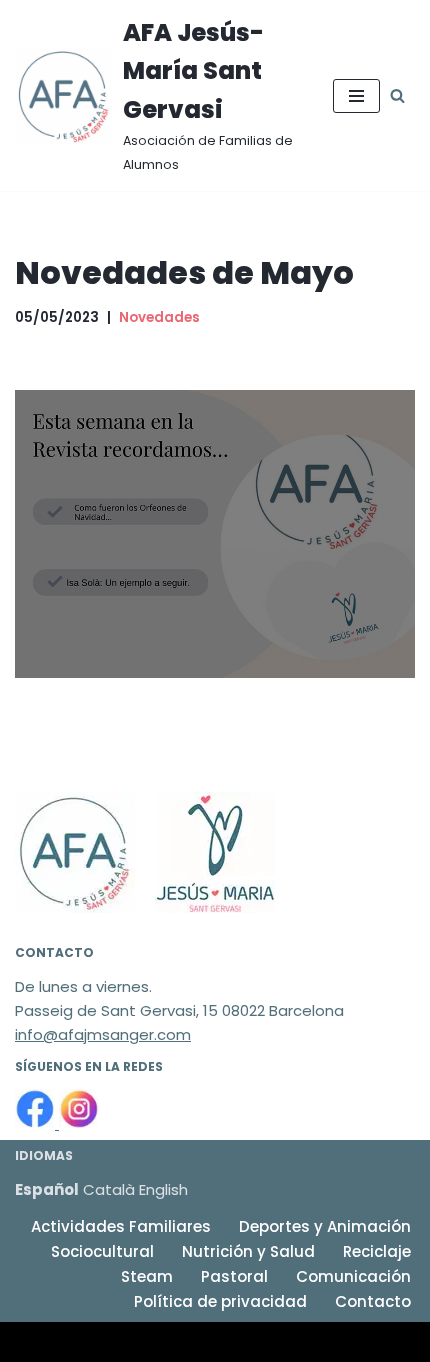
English (163, 1189)
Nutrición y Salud (248, 1251)
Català (109, 1189)
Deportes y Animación (325, 1226)
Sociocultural (102, 1251)
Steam (147, 1276)
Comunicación (353, 1276)
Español (47, 1189)
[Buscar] (397, 95)
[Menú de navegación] (356, 96)
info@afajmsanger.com (103, 1034)
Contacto (373, 1301)
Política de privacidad (220, 1301)
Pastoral (234, 1276)
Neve (34, 1341)
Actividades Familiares (121, 1226)
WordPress (249, 1341)
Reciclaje (377, 1251)
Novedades (159, 317)
